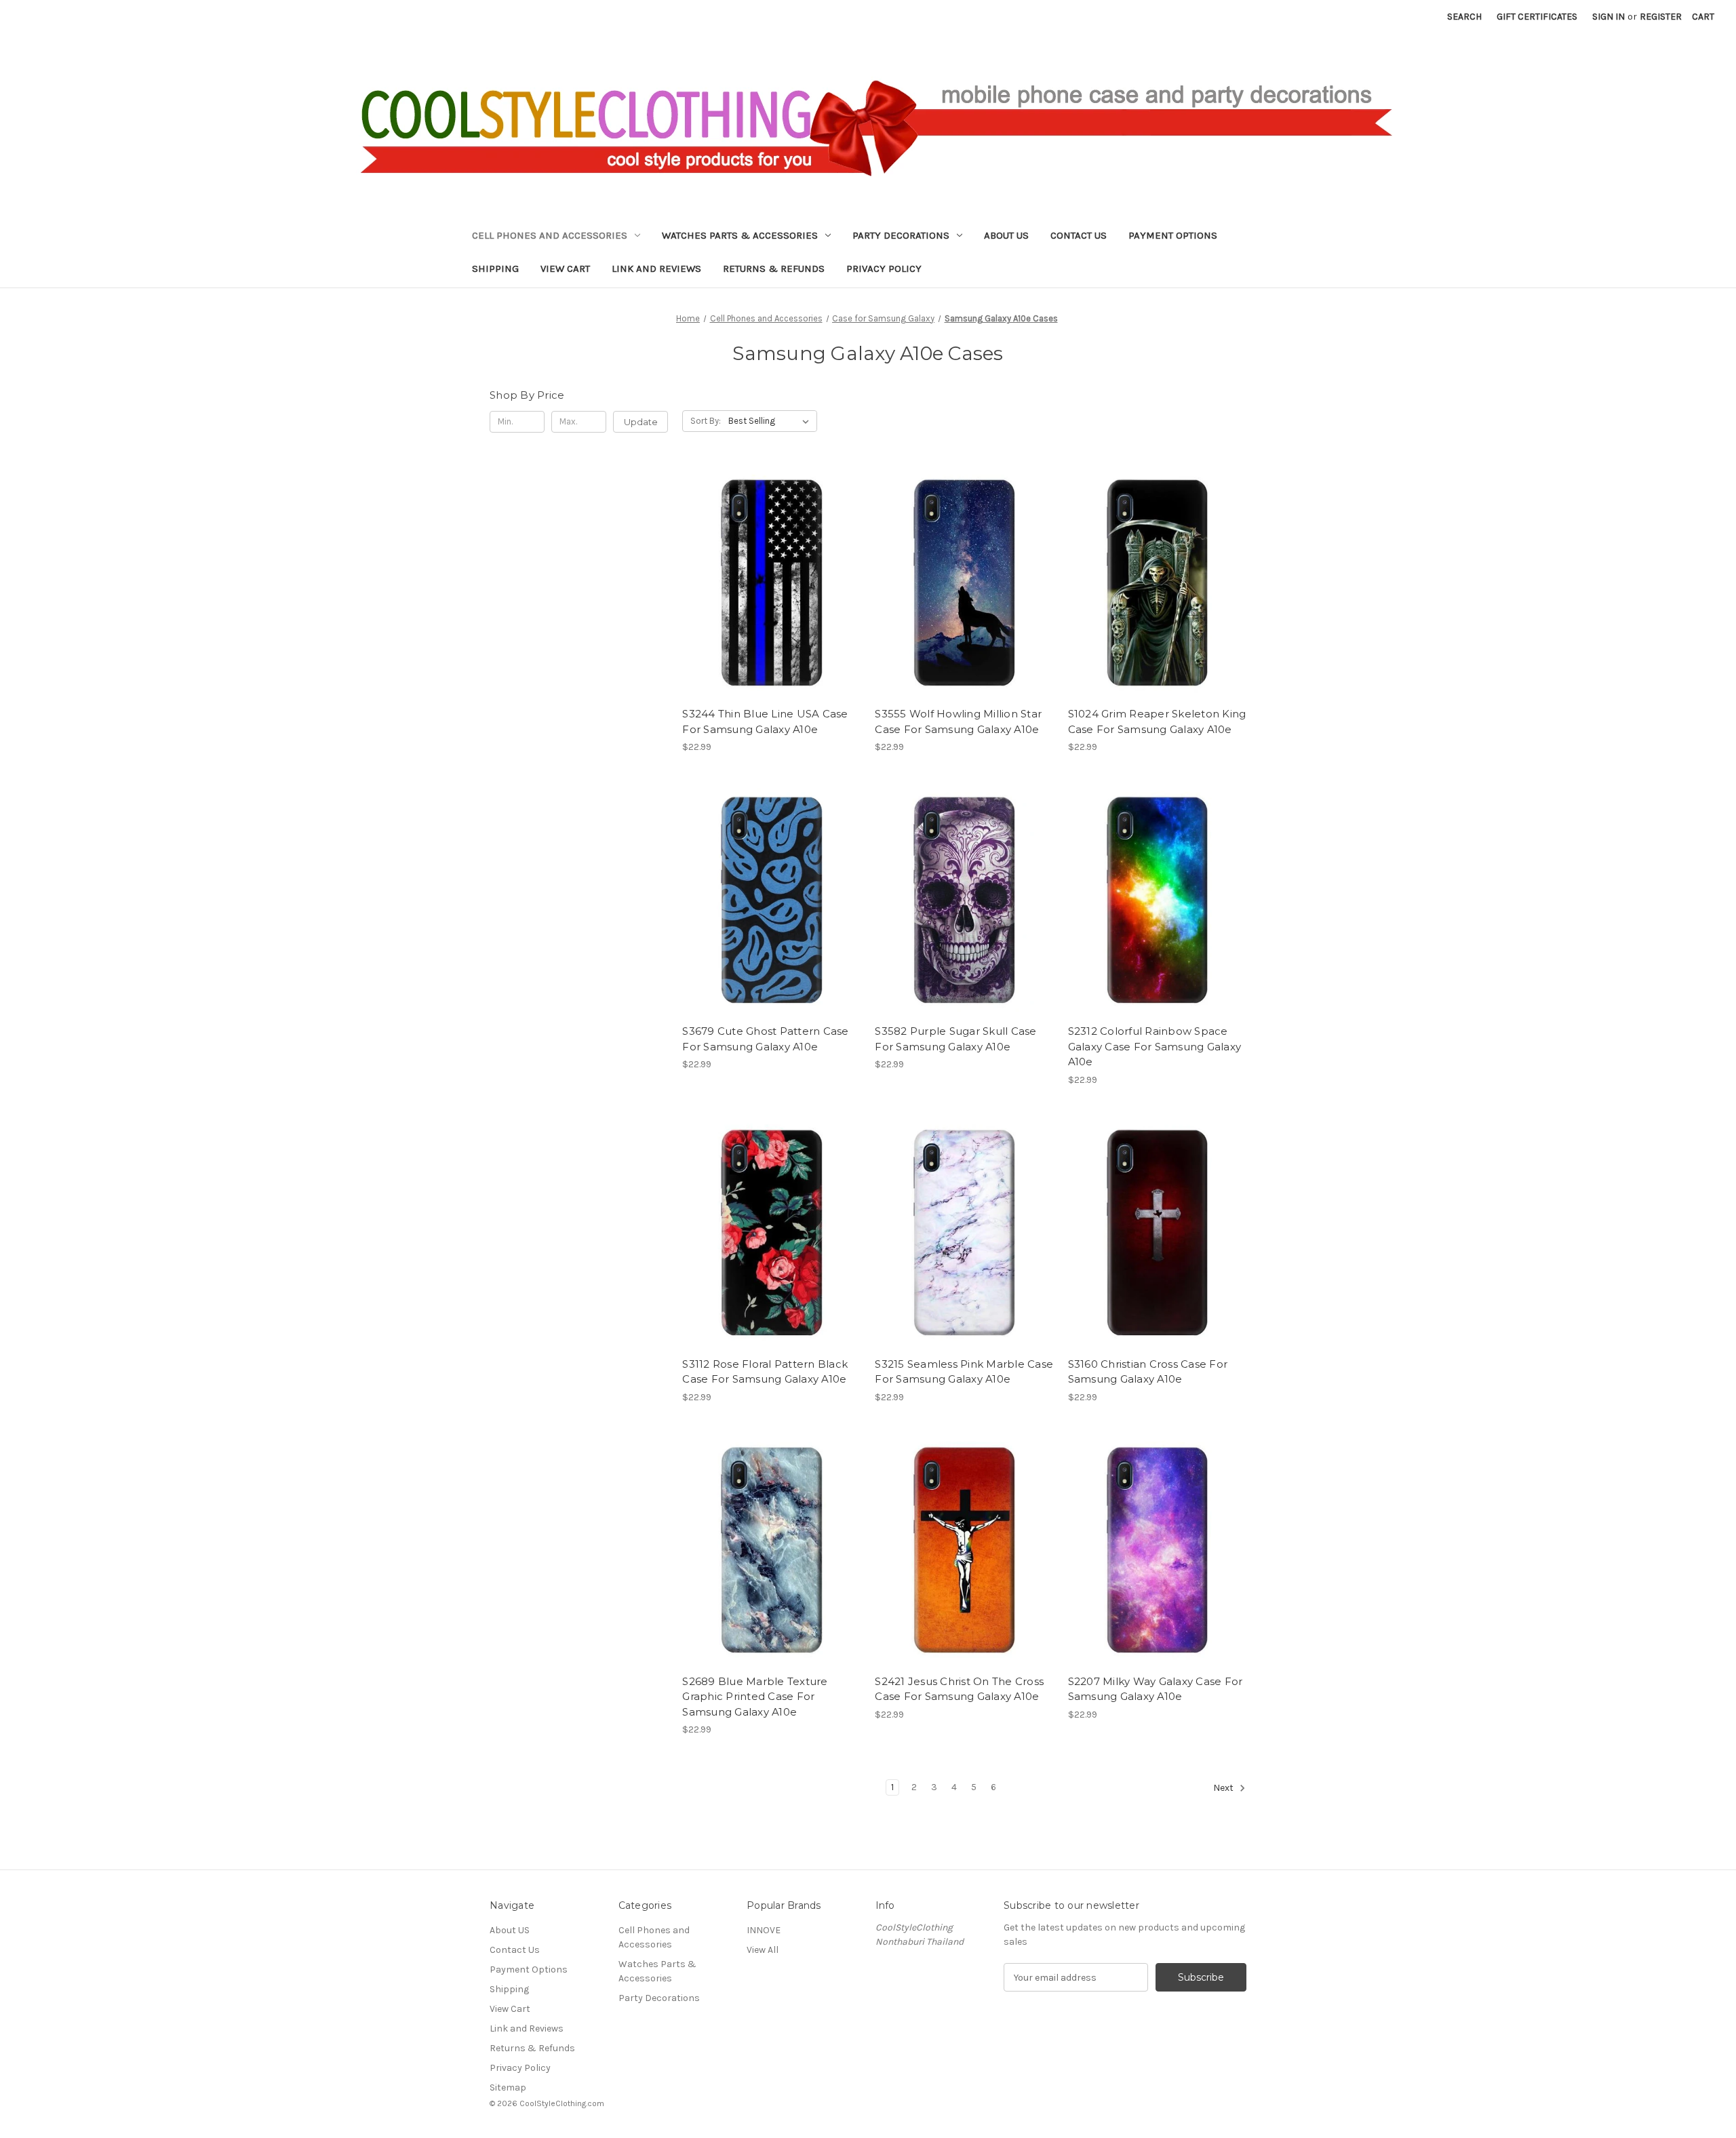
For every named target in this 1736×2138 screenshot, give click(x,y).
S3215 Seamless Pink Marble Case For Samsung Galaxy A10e (964, 1372)
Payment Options (1173, 235)
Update (641, 422)
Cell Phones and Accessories (550, 235)
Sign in (1609, 17)
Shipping (495, 269)
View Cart (565, 269)
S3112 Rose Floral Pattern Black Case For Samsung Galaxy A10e (765, 1372)
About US (1006, 235)
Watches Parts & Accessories (740, 235)
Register (1661, 17)
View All (763, 1950)
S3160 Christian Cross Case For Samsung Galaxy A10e (1148, 1372)
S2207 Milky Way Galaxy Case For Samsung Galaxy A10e (1156, 1689)
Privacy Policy (884, 269)
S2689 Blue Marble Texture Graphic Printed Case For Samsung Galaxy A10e (755, 1697)
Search (1464, 17)
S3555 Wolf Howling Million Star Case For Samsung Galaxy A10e (958, 721)
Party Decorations (901, 235)
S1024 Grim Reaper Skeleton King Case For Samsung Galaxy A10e (1157, 721)
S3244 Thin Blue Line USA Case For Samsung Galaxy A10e (765, 721)
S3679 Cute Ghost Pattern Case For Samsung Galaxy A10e (765, 1039)
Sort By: (706, 421)
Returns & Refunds (774, 269)
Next (1224, 1788)
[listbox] (771, 421)
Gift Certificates (1537, 17)
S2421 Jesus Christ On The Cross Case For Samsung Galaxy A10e (959, 1689)
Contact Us (1079, 235)
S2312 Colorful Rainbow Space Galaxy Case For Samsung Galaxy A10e (1155, 1046)
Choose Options (772, 594)
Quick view (760, 570)
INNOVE (764, 1930)
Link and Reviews (656, 269)
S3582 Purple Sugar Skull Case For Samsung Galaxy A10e (955, 1039)
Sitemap (508, 2087)
